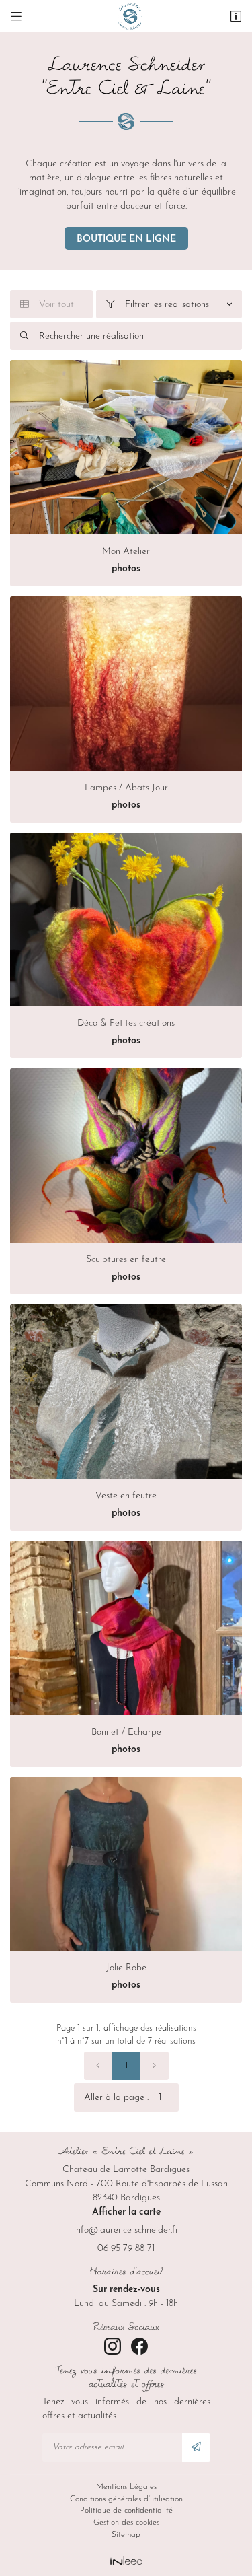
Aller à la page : (116, 2098)
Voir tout (47, 305)
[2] (155, 2066)
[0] (98, 2066)
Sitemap (126, 2535)
